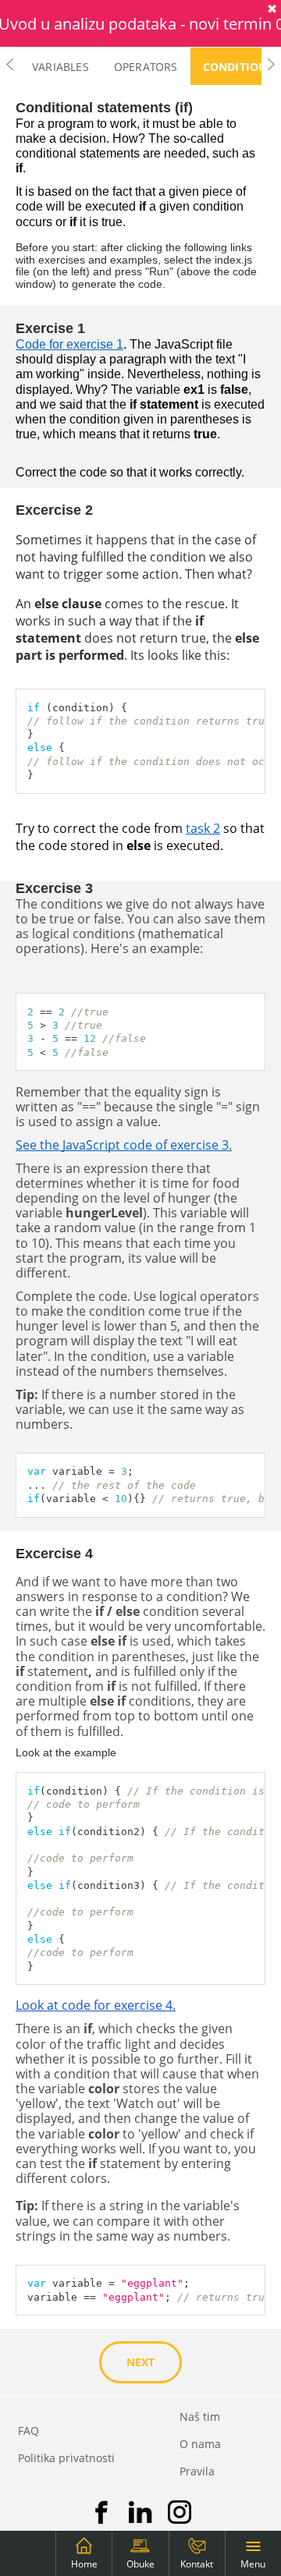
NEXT (140, 2362)
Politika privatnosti (66, 2458)
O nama (200, 2444)
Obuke (140, 2564)
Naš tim (200, 2417)
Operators (146, 67)
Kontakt (197, 2564)
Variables (60, 67)
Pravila (197, 2471)
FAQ (28, 2431)
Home (84, 2564)
